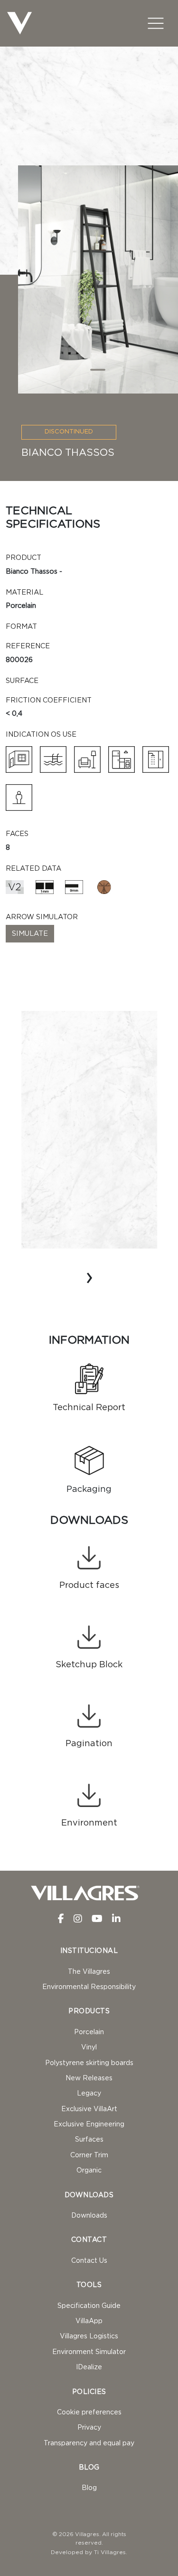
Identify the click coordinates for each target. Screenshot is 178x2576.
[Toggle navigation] (156, 23)
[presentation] (89, 1277)
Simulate (30, 934)
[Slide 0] (98, 370)
